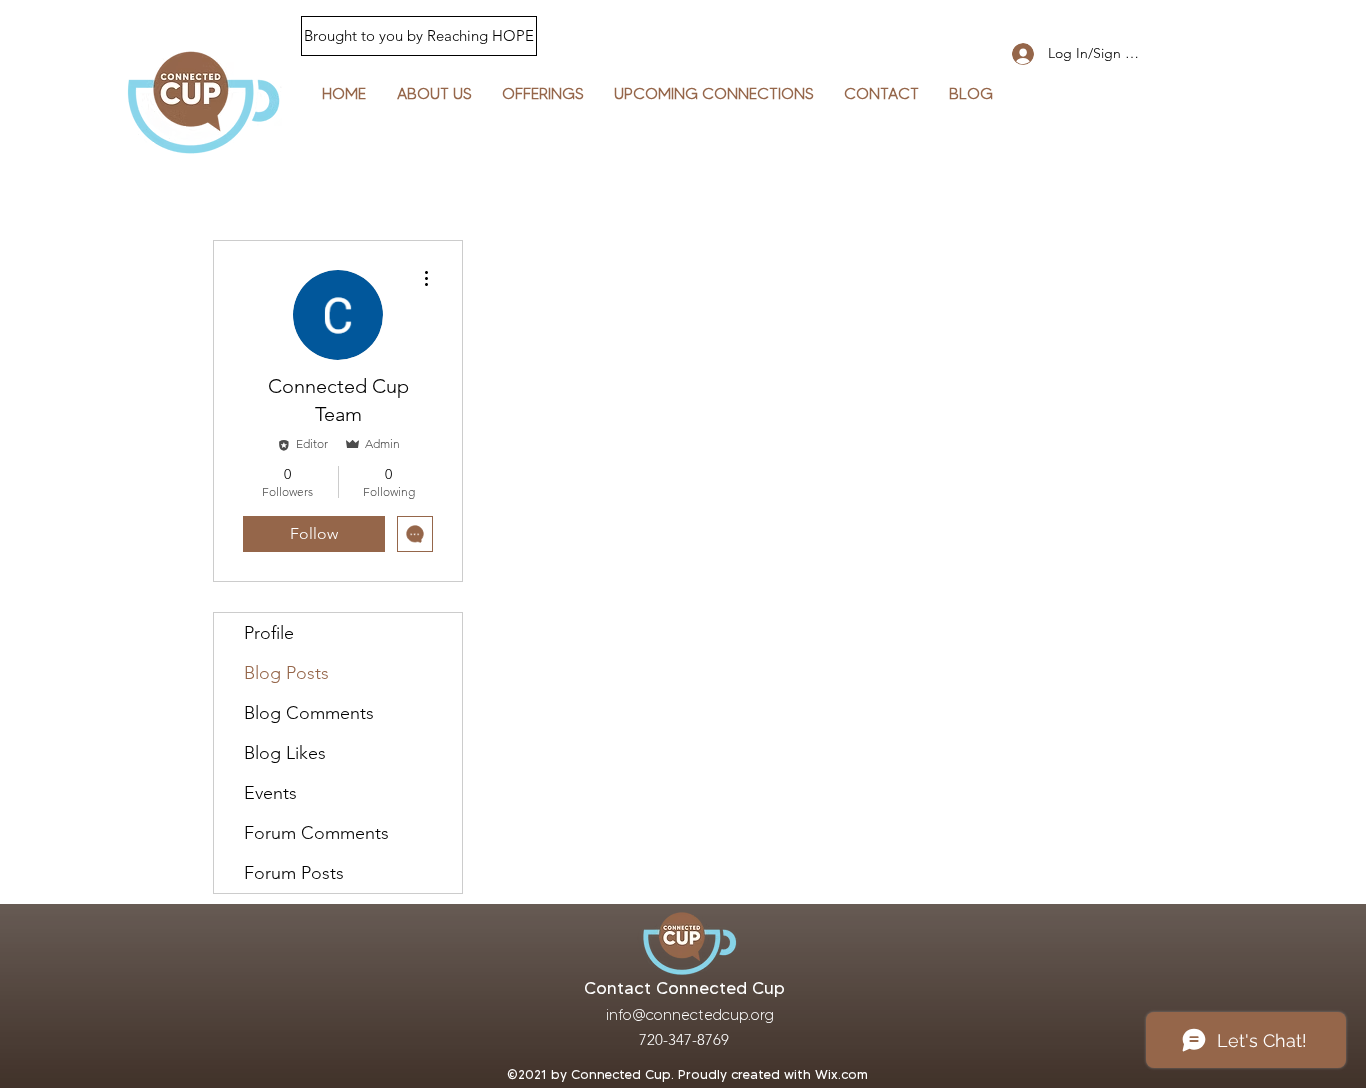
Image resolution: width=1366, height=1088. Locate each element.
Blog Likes (285, 753)
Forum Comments (316, 833)
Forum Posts (294, 873)
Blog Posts (286, 673)
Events (270, 793)
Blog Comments (309, 713)
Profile (269, 633)
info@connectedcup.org (690, 1015)
